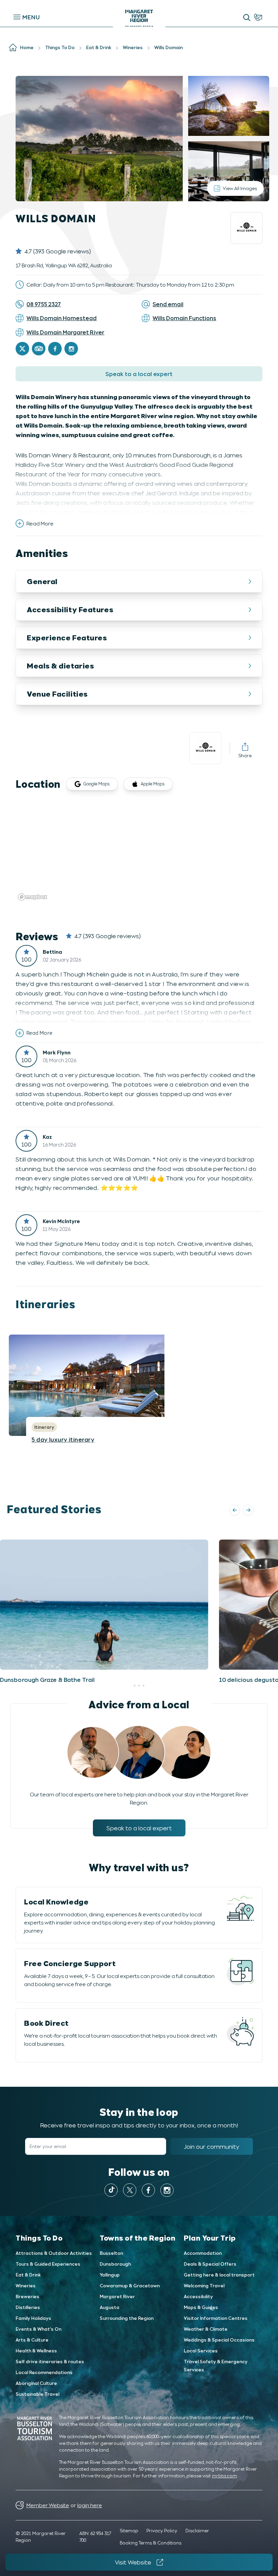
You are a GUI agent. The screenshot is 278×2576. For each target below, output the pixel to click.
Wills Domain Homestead (62, 318)
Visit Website (133, 2562)
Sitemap (129, 2530)
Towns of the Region (137, 2238)
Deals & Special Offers (210, 2264)
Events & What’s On (38, 2329)
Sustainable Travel (37, 2394)
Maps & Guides (201, 2307)
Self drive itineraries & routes (50, 2361)
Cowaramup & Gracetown (130, 2285)
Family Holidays (33, 2318)
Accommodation (203, 2253)
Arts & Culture (32, 2340)
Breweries (27, 2296)
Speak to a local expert (139, 374)
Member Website (48, 2505)
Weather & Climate (206, 2329)
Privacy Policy (162, 2530)
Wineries (26, 2285)
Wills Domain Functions (184, 318)
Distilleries (28, 2307)
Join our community (212, 2146)
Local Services (201, 2351)
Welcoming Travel (204, 2285)
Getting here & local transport (219, 2275)
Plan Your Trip (210, 2238)
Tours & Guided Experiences (48, 2264)
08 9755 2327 (44, 304)
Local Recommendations (44, 2372)
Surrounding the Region (127, 2318)
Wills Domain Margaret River (65, 332)
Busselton (111, 2253)
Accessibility (198, 2296)
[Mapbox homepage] (33, 897)
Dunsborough (115, 2264)
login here (90, 2505)
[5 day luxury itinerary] (113, 1385)
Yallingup (110, 2275)
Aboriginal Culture (36, 2383)
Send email (168, 304)
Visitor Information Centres (216, 2318)
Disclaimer (197, 2530)
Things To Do (39, 2238)
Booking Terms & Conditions (151, 2543)
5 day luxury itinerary (63, 1439)
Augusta (110, 2307)
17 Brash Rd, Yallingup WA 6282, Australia (64, 265)
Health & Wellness (36, 2351)
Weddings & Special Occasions (219, 2340)
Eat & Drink (28, 2275)
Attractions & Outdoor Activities (54, 2253)
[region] (139, 852)
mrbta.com (224, 2476)
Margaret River (117, 2296)
